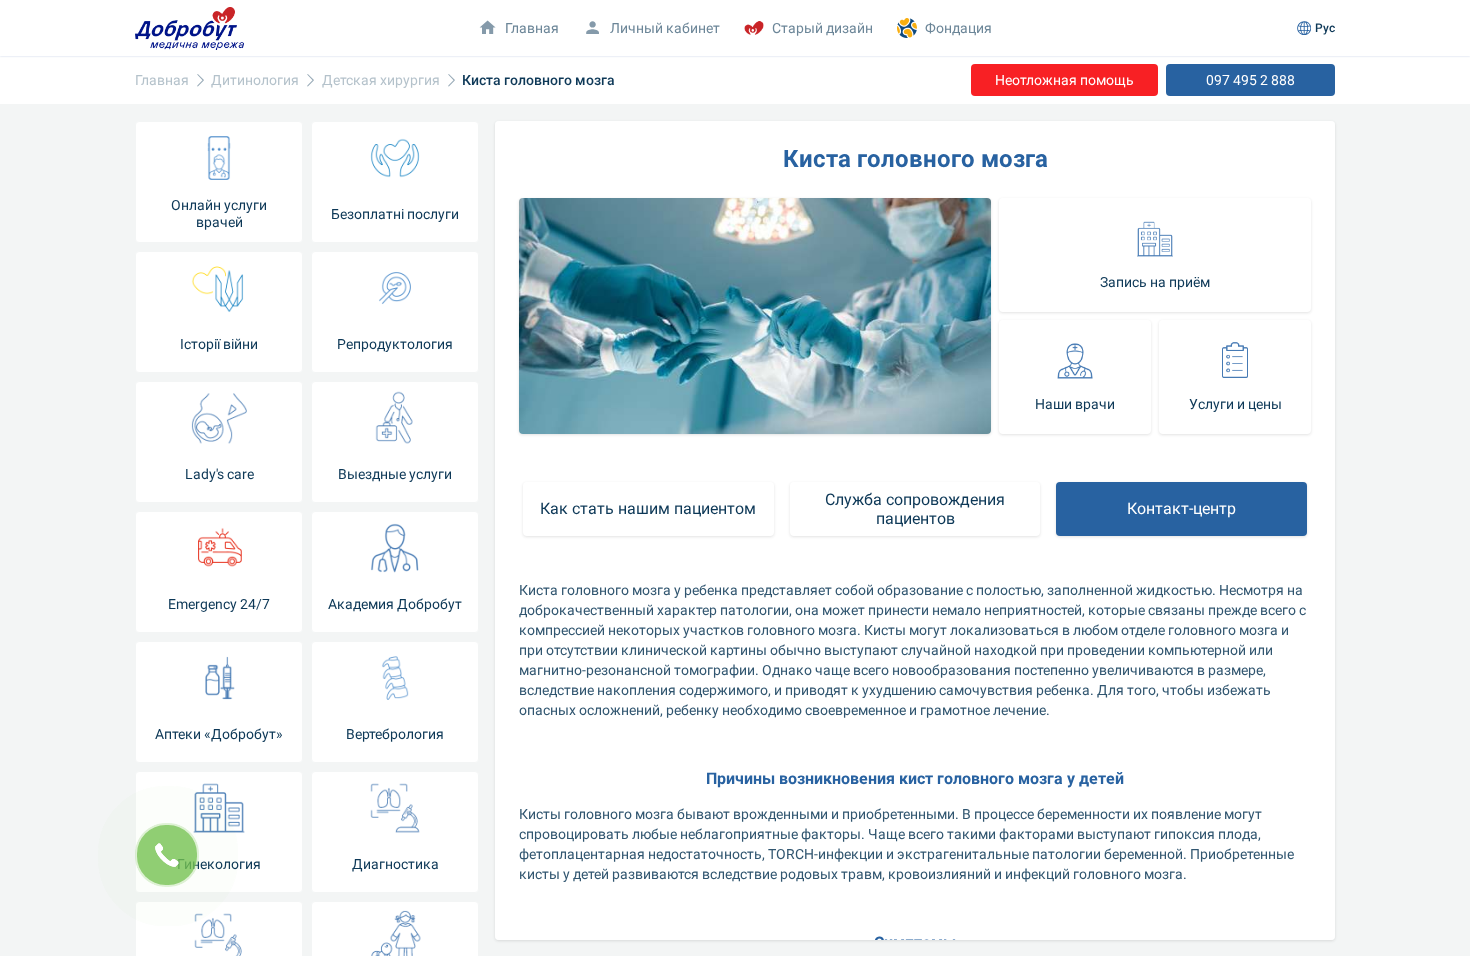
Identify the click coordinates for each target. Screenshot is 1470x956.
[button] (1155, 255)
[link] (162, 80)
